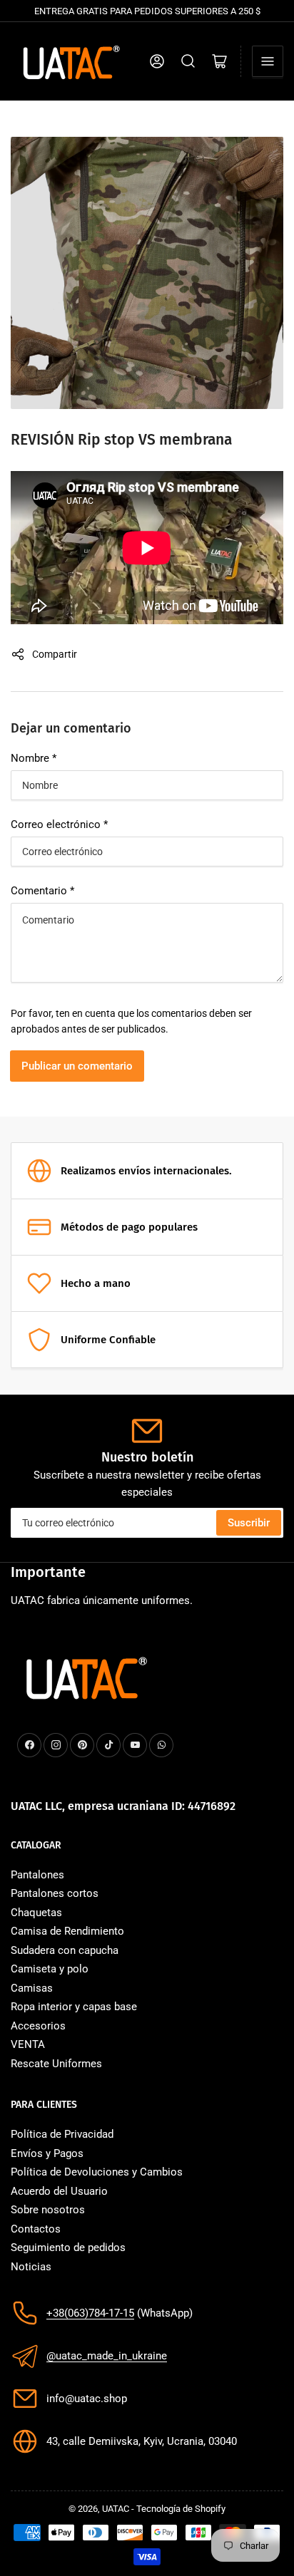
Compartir (55, 654)
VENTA (28, 2044)
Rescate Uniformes (56, 2064)
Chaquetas (36, 1913)
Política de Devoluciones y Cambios (97, 2172)
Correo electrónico (59, 824)
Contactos (36, 2229)
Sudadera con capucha (65, 1950)
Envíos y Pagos (47, 2153)
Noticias (31, 2267)
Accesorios (38, 2026)
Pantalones (37, 1875)
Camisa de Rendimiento (67, 1931)
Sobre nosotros (48, 2210)
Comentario (42, 891)
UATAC (116, 2509)
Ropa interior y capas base (74, 2007)
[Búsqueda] (188, 61)
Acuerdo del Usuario (59, 2191)
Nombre (34, 758)
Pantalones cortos (55, 1893)
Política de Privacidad (62, 2134)
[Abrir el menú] (268, 61)
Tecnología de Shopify (181, 2509)
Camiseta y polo (50, 1969)
